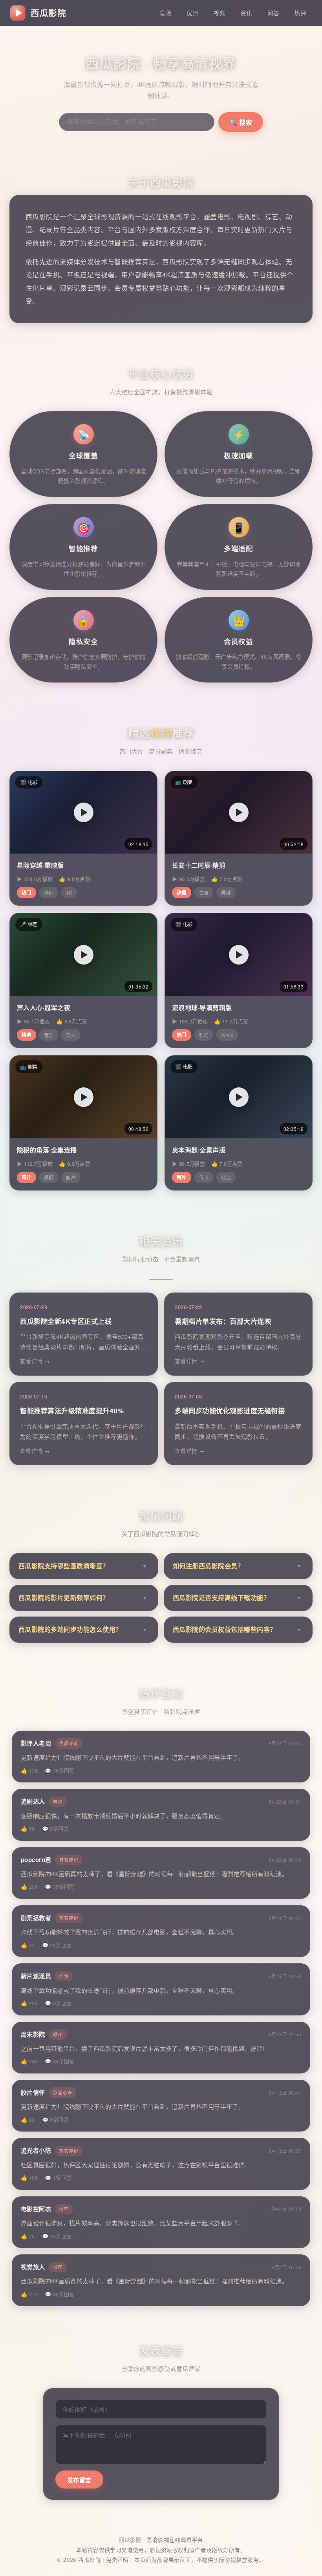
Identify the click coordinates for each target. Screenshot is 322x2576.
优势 (193, 13)
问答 (274, 13)
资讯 (246, 13)
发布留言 (79, 2480)
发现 (166, 13)
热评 (300, 13)
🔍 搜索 (241, 123)
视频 (220, 13)
